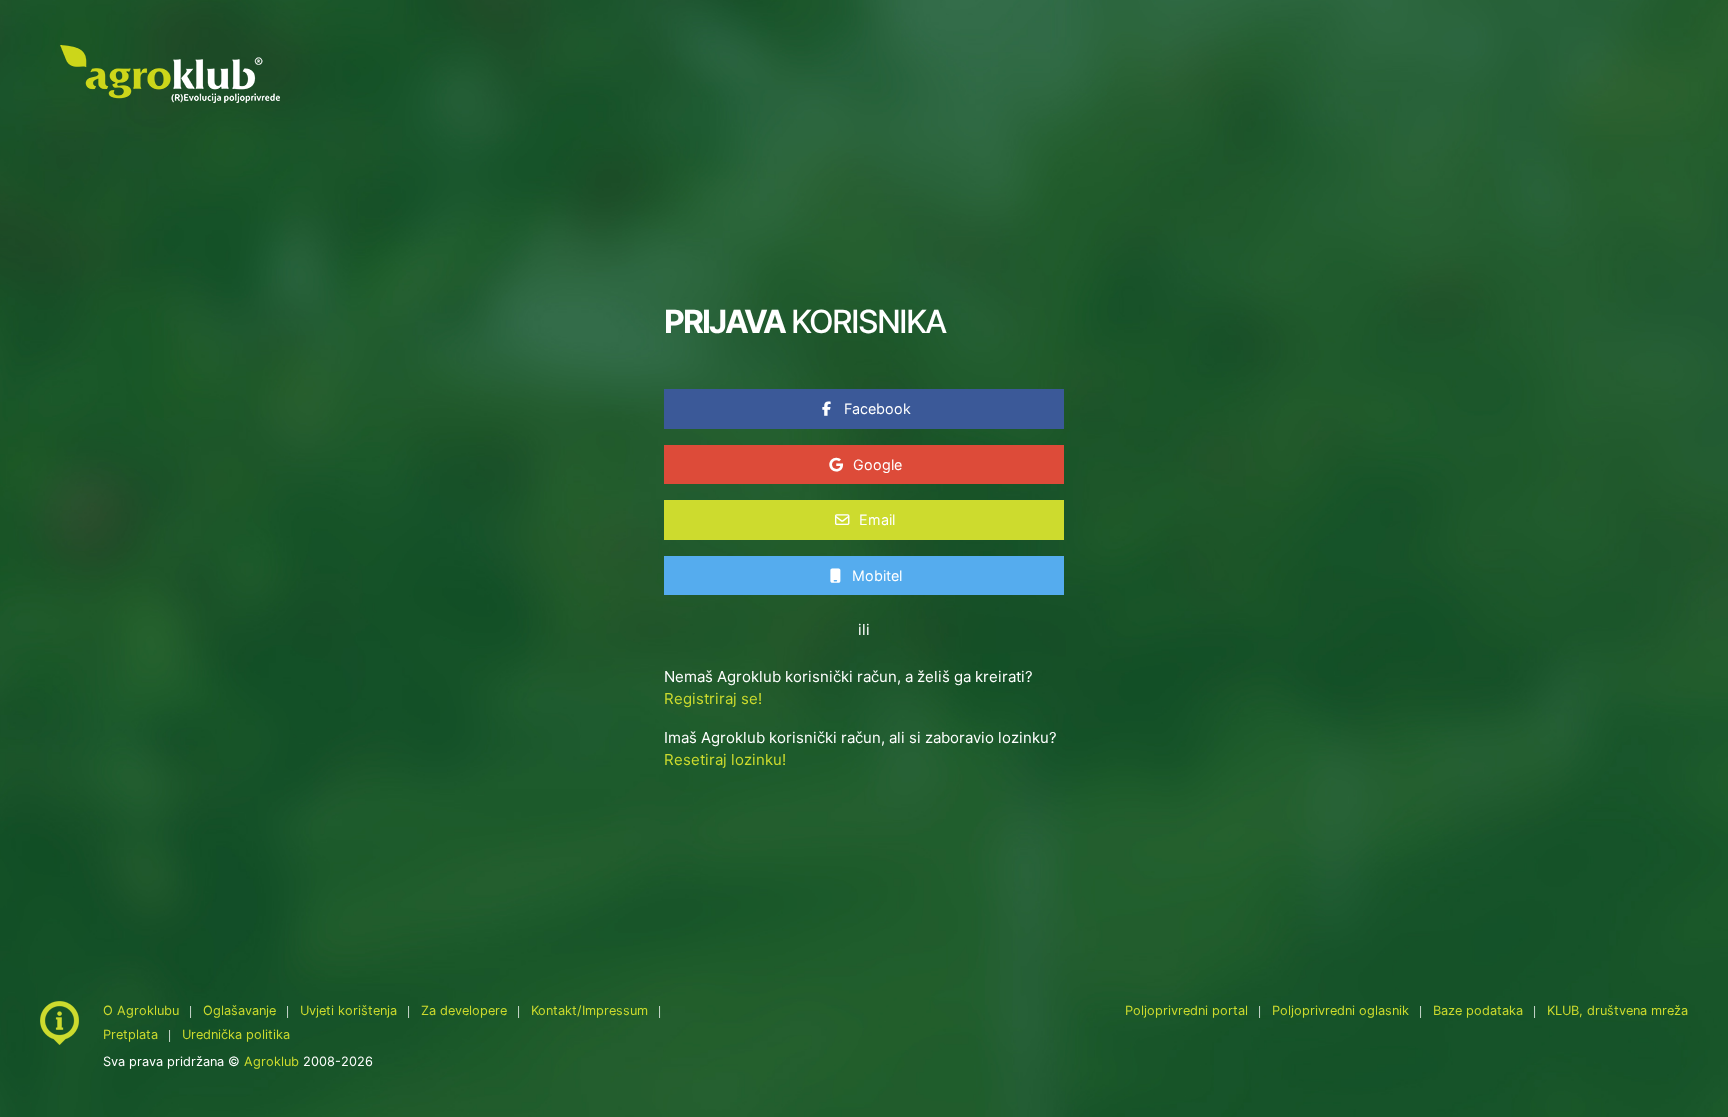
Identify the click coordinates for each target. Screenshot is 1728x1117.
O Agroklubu (141, 1010)
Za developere (464, 1010)
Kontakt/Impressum (589, 1010)
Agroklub (271, 1061)
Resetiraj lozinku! (725, 759)
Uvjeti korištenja (348, 1010)
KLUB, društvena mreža (1617, 1010)
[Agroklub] (170, 72)
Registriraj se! (713, 698)
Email (875, 519)
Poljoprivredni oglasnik (1342, 1010)
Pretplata (130, 1034)
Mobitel (875, 575)
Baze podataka (1480, 1010)
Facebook (875, 408)
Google (875, 464)
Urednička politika (236, 1034)
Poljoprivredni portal (1188, 1010)
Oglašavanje (239, 1010)
